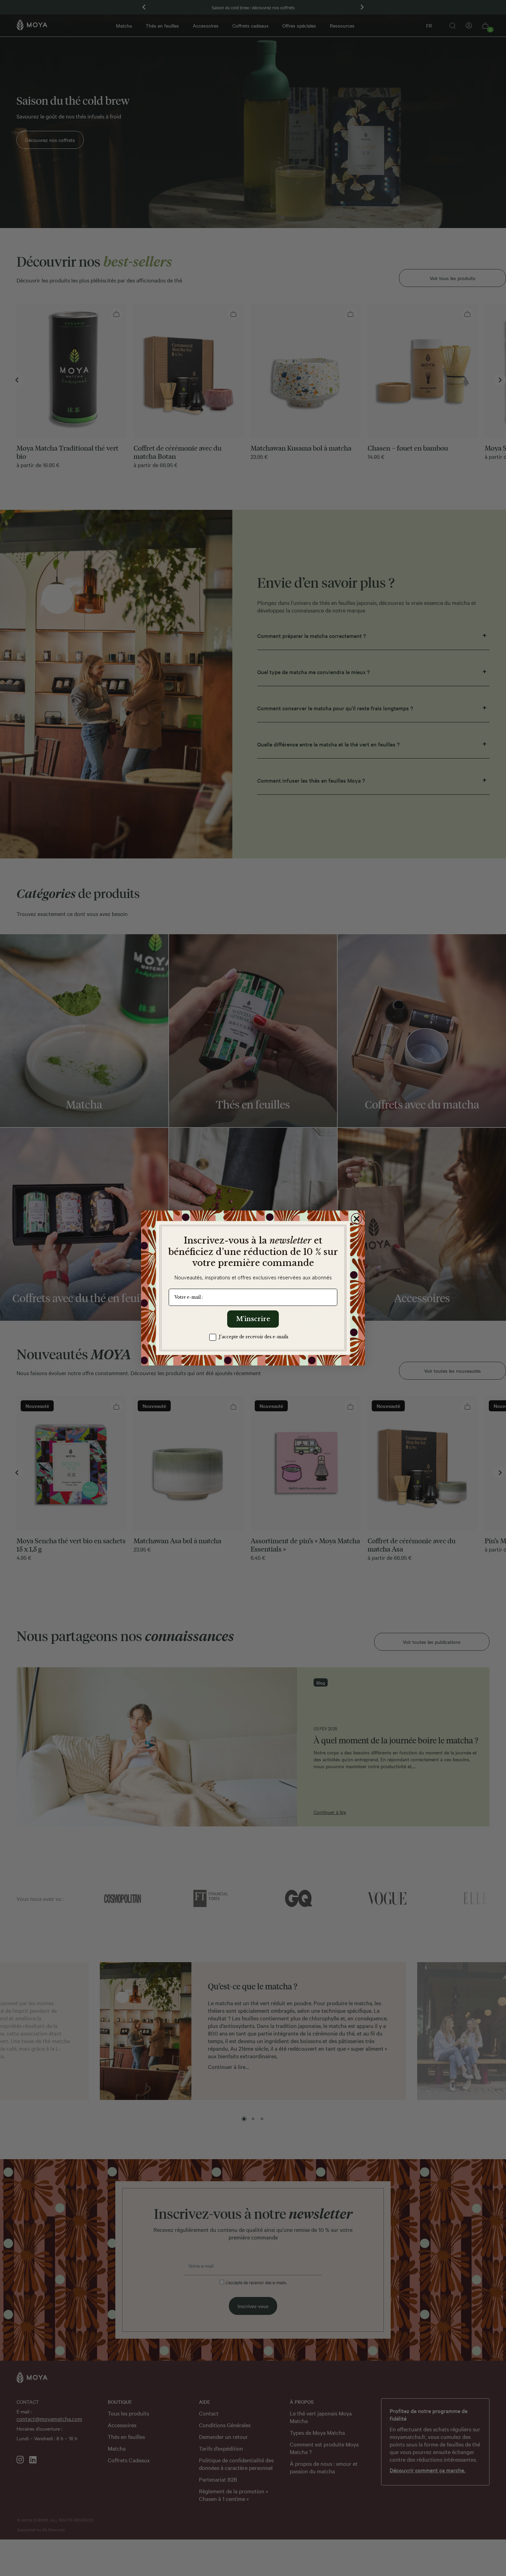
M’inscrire (253, 1319)
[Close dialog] (357, 1219)
